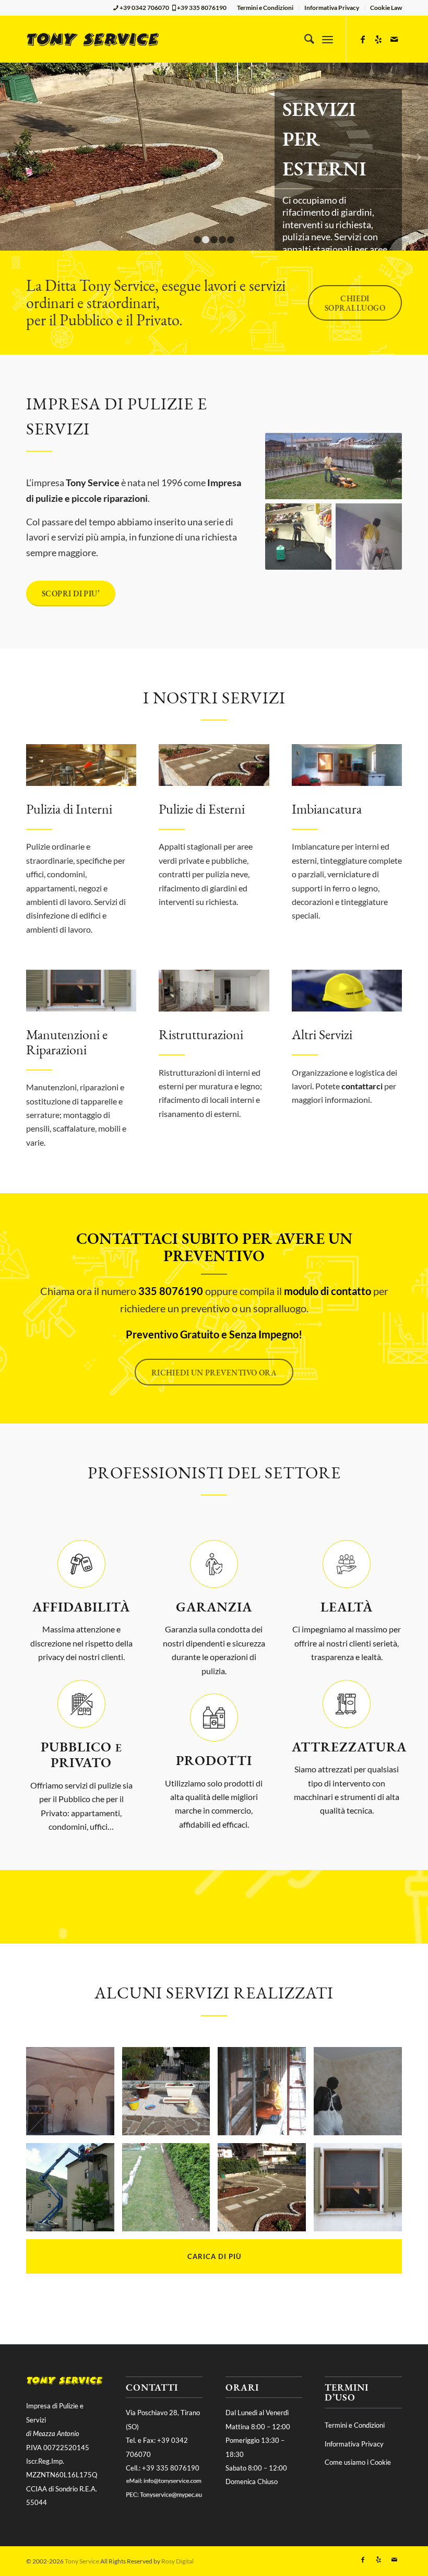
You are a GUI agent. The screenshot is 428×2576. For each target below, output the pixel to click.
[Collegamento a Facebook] (363, 39)
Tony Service (82, 2561)
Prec (9, 157)
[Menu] (328, 39)
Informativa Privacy (332, 8)
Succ (419, 157)
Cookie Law (386, 8)
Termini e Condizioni (265, 8)
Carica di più (214, 2256)
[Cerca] (304, 39)
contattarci (362, 1086)
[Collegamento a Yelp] (378, 39)
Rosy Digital (177, 2561)
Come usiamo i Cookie (358, 2462)
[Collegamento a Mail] (394, 39)
